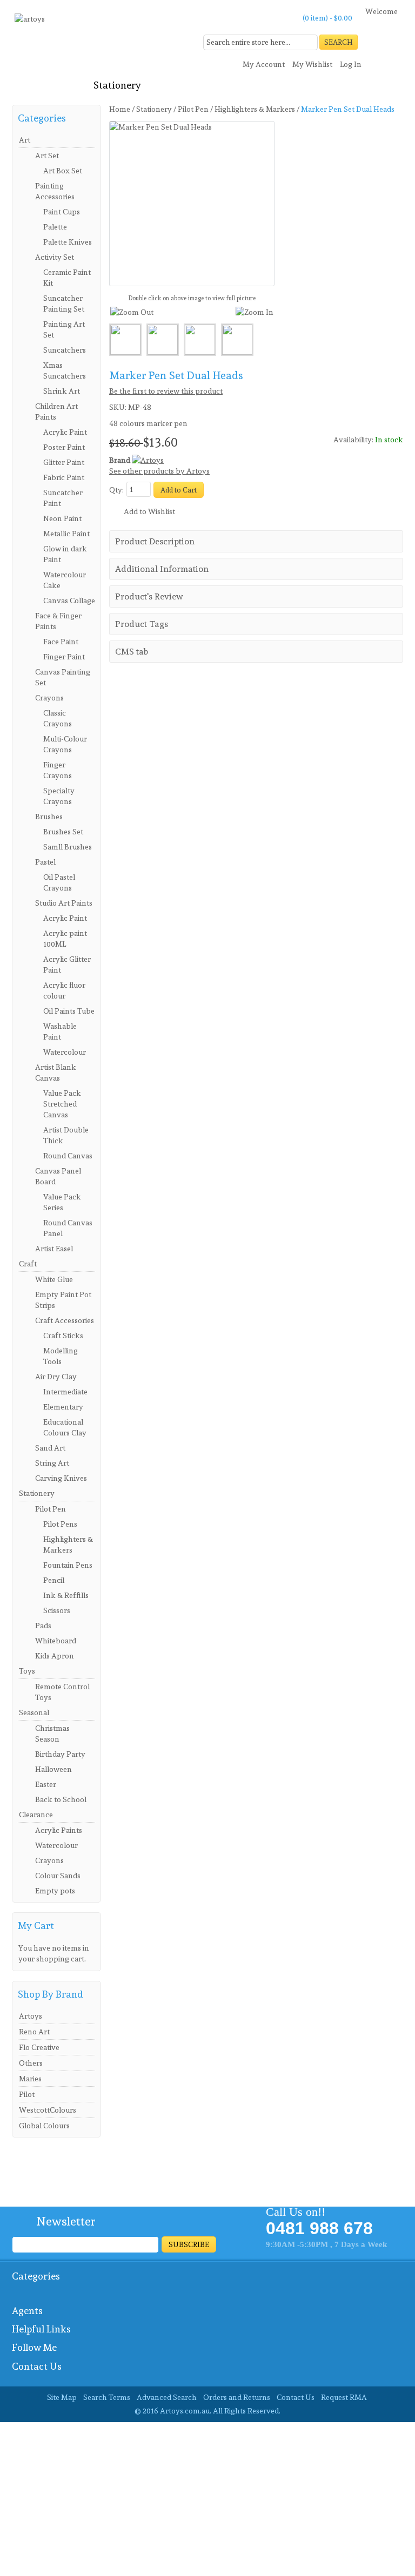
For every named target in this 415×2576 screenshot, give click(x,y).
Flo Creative (39, 2047)
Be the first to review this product (166, 391)
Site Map (62, 2397)
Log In (351, 64)
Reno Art (34, 2032)
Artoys (31, 2016)
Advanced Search (167, 2397)
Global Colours (44, 2126)
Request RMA (344, 2397)
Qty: (116, 490)
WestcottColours (48, 2110)
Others (31, 2063)
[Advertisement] (207, 2498)
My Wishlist (312, 64)
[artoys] (30, 23)
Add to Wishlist (149, 511)
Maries (30, 2079)
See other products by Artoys (159, 471)
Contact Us (296, 2397)
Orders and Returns (237, 2397)
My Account (264, 64)
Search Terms (107, 2397)
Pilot (27, 2094)
